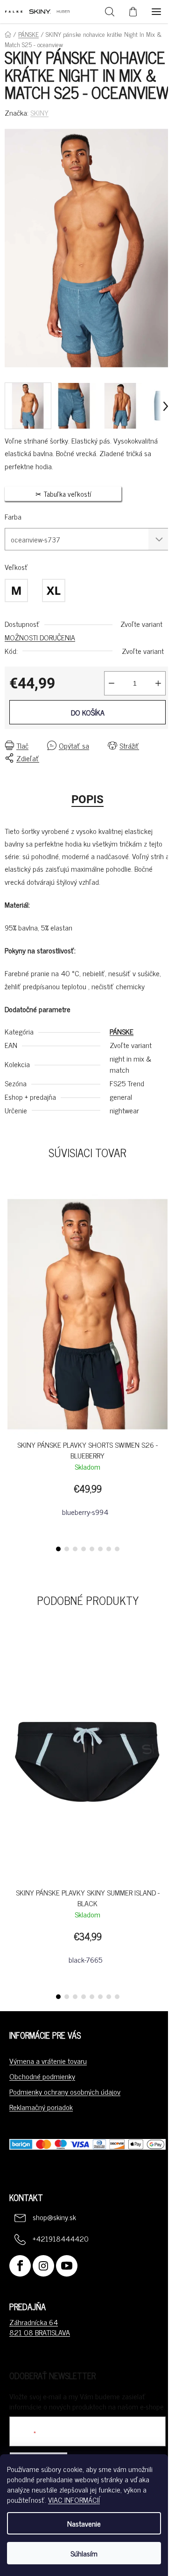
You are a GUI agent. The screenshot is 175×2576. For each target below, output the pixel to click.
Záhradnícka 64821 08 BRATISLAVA (40, 2327)
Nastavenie (84, 2523)
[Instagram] (43, 2266)
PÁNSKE (122, 1031)
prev (10, 1275)
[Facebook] (20, 2266)
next (165, 1275)
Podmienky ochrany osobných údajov (65, 2091)
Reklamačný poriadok (41, 2107)
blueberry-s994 (85, 1512)
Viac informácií (74, 2500)
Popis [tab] (87, 799)
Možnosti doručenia (40, 637)
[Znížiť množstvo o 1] (112, 683)
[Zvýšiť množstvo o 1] (158, 683)
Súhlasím (84, 2553)
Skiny (39, 112)
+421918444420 (61, 2238)
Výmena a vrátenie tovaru (48, 2061)
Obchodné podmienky (42, 2076)
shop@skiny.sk (54, 2217)
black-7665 (85, 1959)
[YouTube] (67, 2266)
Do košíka (88, 712)
